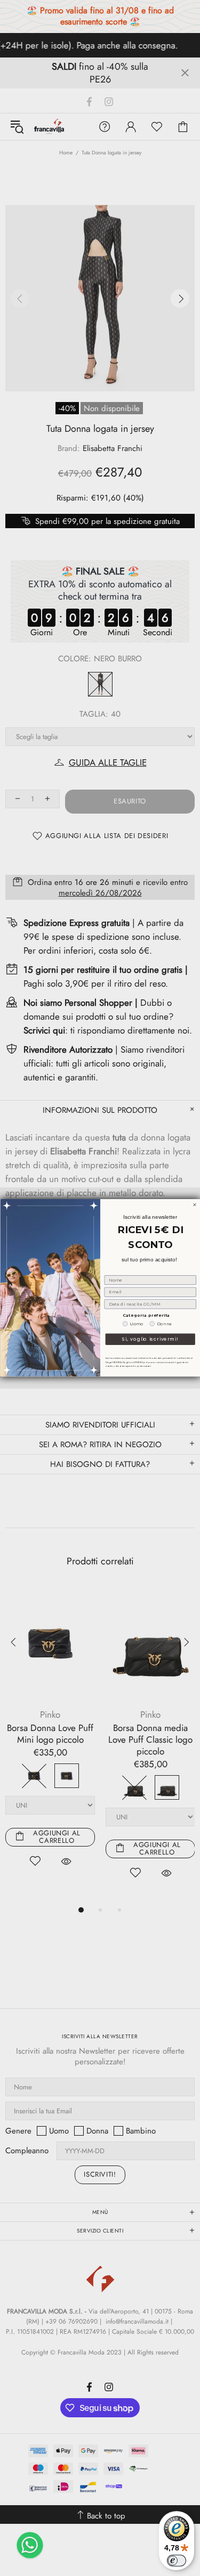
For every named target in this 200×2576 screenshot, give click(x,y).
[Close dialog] (195, 1205)
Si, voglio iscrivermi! (150, 1339)
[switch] (177, 2561)
